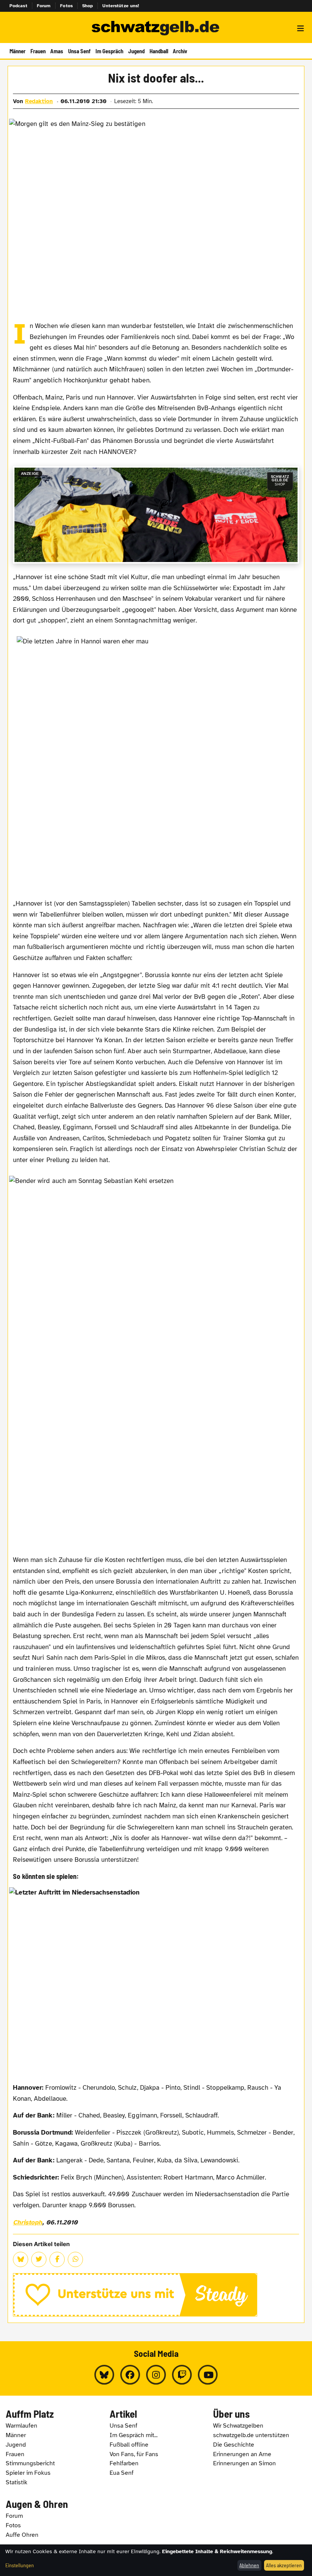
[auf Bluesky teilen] (21, 2259)
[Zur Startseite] (156, 29)
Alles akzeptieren (284, 2565)
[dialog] (156, 2560)
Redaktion (39, 101)
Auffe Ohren (22, 2535)
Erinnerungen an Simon (244, 2463)
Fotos (66, 6)
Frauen (38, 51)
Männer (18, 51)
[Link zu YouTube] (208, 2375)
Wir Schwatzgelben (238, 2426)
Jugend (136, 51)
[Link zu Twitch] (182, 2375)
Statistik (17, 2482)
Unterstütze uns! (121, 6)
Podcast (18, 6)
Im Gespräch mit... (134, 2435)
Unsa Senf (79, 51)
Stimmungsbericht (30, 2463)
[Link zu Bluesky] (104, 2375)
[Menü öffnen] (301, 29)
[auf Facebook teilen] (57, 2259)
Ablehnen (249, 2565)
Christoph (28, 2222)
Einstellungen (20, 2565)
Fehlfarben (124, 2463)
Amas (57, 51)
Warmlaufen (21, 2426)
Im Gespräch (109, 51)
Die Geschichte (234, 2445)
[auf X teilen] (39, 2259)
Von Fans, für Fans (134, 2454)
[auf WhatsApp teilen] (75, 2259)
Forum (44, 6)
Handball (159, 51)
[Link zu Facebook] (130, 2375)
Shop (88, 6)
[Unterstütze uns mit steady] (156, 2295)
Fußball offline (129, 2445)
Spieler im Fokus (28, 2473)
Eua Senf (122, 2473)
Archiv (180, 51)
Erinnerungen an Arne (242, 2454)
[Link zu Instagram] (156, 2375)
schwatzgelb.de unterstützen (251, 2435)
